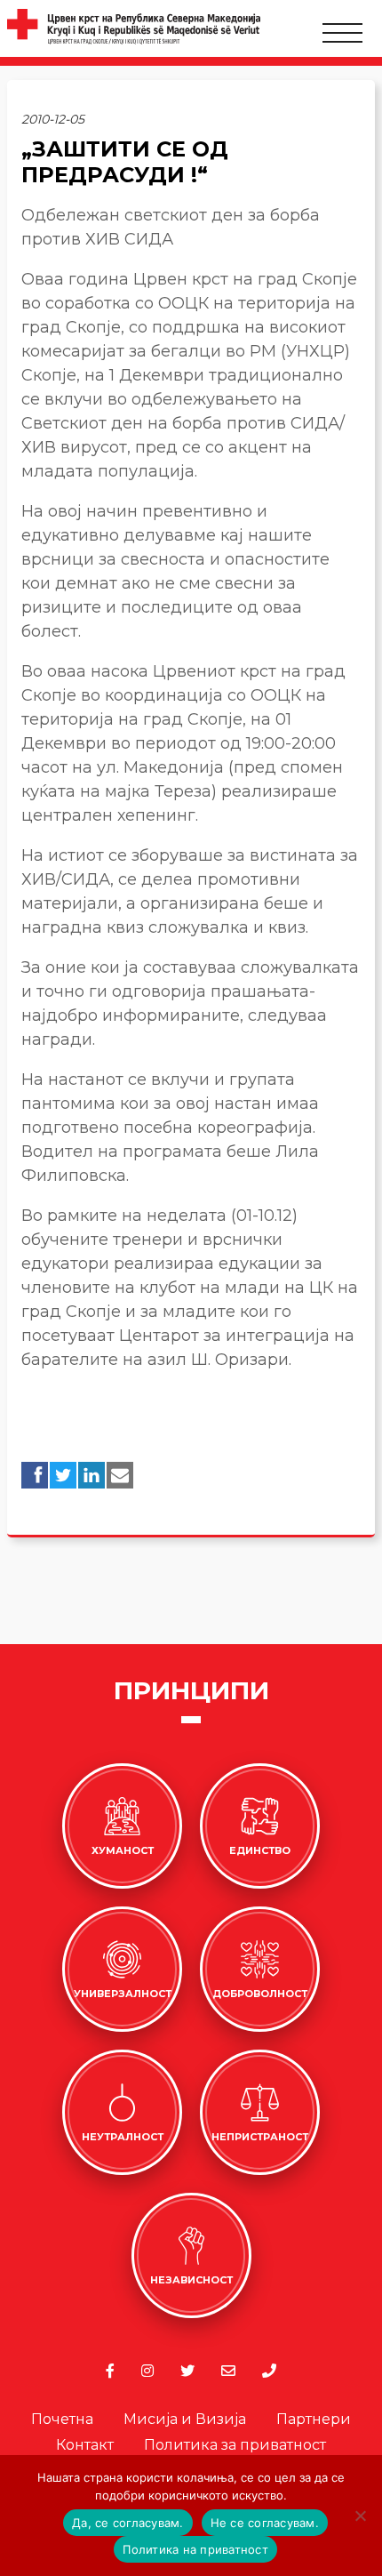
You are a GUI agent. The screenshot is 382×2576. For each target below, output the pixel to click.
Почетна (62, 2419)
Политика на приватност (195, 2549)
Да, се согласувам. (128, 2523)
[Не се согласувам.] (360, 2516)
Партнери (314, 2419)
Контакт (85, 2445)
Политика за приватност (235, 2445)
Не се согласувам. (265, 2523)
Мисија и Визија (185, 2419)
